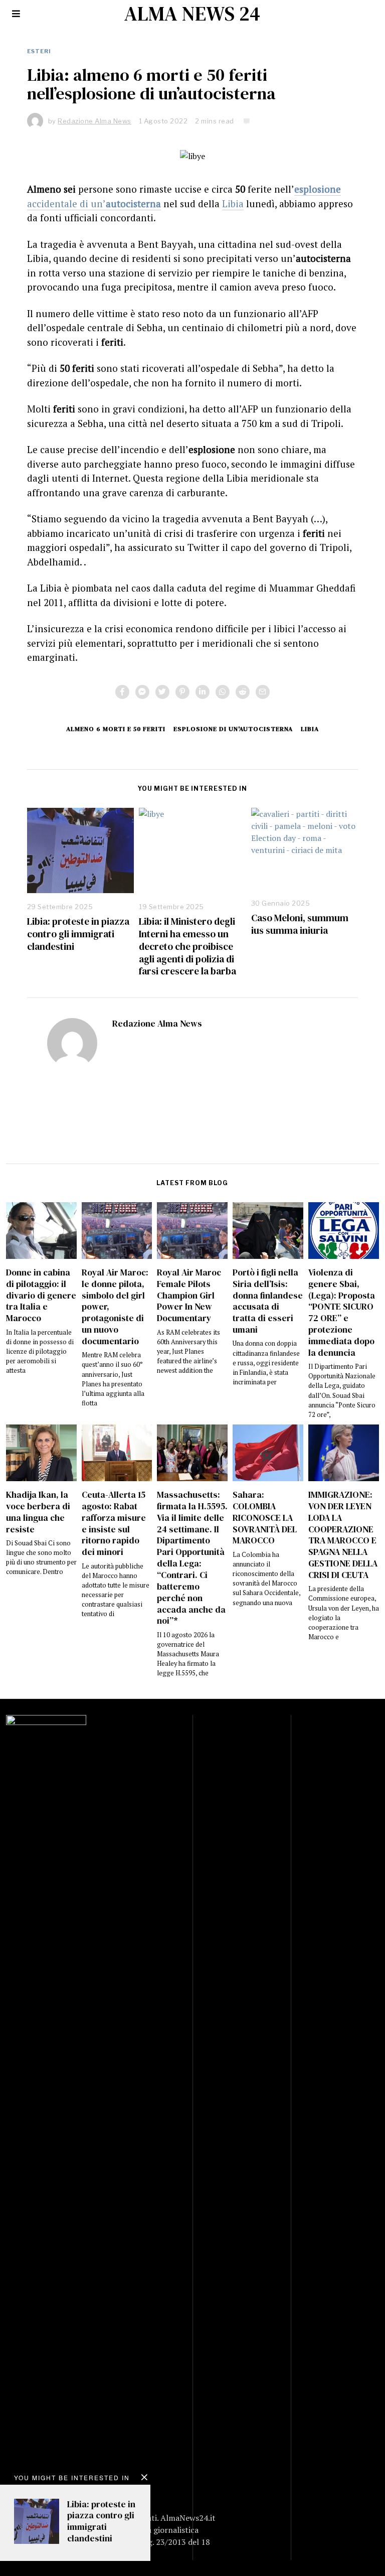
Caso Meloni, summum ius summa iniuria (300, 924)
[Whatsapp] (223, 692)
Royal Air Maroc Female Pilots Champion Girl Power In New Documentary (189, 1295)
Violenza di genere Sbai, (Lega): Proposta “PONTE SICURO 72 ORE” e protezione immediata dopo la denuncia (342, 1313)
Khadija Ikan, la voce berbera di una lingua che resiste (38, 1512)
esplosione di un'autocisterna (233, 729)
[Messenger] (142, 692)
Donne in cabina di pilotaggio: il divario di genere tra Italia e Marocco (41, 1295)
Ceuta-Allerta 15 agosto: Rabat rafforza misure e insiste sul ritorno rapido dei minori (114, 1523)
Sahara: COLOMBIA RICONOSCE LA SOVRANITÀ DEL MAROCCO (265, 1518)
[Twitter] (162, 692)
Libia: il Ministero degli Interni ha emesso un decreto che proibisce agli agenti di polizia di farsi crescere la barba (187, 946)
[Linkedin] (203, 692)
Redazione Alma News (157, 1024)
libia (310, 729)
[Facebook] (122, 692)
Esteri (39, 51)
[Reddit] (243, 692)
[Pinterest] (182, 692)
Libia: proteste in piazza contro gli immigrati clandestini (78, 934)
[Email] (263, 692)
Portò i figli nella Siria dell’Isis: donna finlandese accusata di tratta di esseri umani (268, 1301)
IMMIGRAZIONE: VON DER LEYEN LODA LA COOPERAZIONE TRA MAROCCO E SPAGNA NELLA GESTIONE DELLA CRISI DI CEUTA (343, 1535)
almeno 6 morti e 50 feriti (116, 729)
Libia (233, 203)
